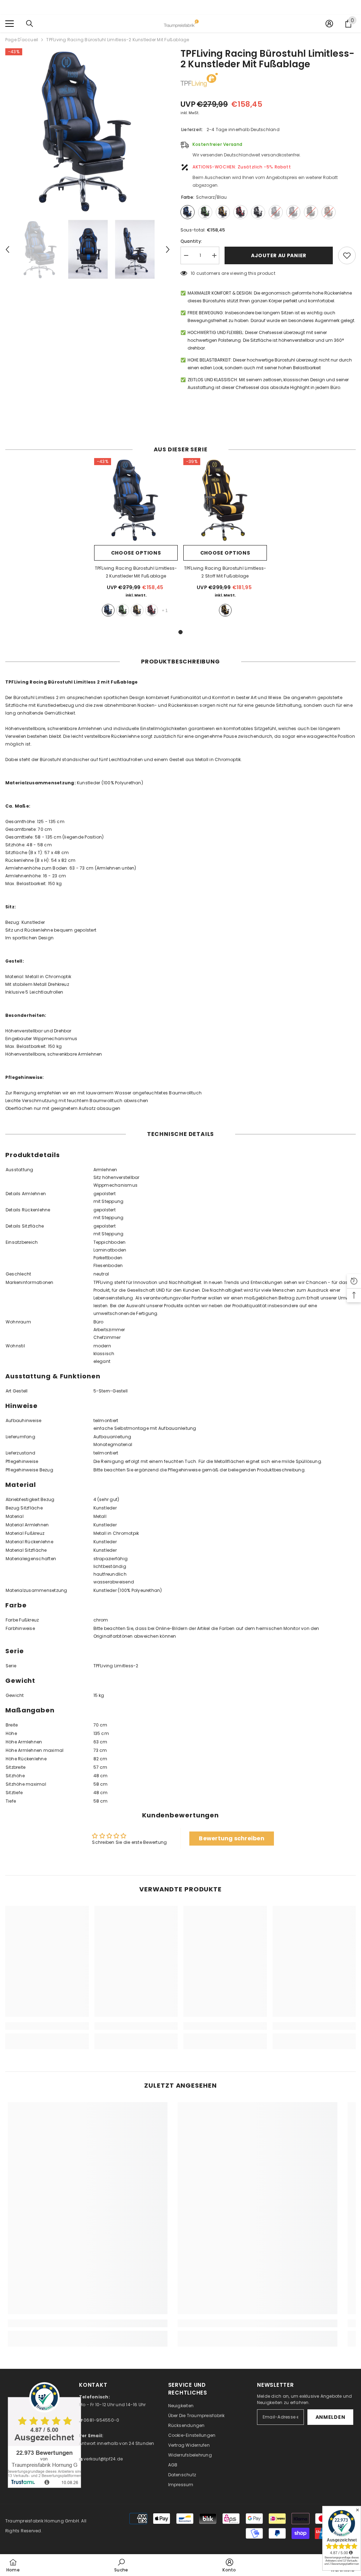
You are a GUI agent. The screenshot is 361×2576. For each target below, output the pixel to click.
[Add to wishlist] (347, 255)
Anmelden (331, 2417)
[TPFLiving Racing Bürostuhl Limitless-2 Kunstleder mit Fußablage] (136, 500)
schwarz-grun (123, 610)
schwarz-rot (152, 610)
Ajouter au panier (279, 255)
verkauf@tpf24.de (103, 2459)
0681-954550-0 (101, 2420)
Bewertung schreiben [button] (232, 1838)
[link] (47, 2026)
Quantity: (191, 241)
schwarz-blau (108, 610)
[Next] (168, 249)
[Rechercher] (30, 24)
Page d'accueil (22, 40)
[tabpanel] (136, 540)
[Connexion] (329, 24)
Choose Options (136, 553)
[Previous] (7, 249)
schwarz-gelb (137, 610)
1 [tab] (180, 632)
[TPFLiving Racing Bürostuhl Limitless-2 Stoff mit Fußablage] (225, 500)
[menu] (10, 24)
